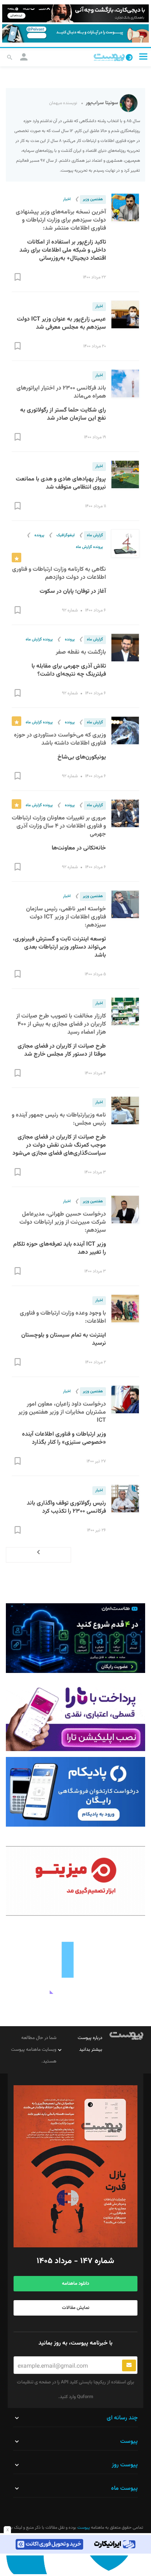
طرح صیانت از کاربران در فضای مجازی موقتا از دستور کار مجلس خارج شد (62, 1050)
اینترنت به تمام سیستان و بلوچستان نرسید (64, 1339)
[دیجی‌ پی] (75, 13)
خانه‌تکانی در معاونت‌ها (79, 848)
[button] (143, 57)
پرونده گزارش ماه (89, 547)
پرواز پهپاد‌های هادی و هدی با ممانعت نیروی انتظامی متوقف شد (61, 483)
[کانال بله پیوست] (75, 33)
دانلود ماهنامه (75, 2284)
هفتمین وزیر (93, 199)
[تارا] (75, 1716)
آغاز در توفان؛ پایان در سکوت (73, 591)
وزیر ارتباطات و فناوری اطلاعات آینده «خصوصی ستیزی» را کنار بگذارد (64, 1438)
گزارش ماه (95, 535)
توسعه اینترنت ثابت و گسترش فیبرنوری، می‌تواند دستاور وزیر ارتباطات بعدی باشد (59, 947)
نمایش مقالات (76, 2308)
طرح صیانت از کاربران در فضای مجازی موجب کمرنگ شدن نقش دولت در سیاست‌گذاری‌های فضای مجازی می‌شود (59, 1145)
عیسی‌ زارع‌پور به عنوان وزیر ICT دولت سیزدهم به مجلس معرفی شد (61, 323)
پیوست (83, 2528)
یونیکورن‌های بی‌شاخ (82, 757)
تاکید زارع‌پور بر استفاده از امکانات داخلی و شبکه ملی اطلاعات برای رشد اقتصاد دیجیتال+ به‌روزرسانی (63, 250)
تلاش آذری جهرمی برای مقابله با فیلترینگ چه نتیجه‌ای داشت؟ (69, 670)
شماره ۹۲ (70, 610)
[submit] (129, 2365)
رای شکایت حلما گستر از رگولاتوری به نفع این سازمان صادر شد (63, 414)
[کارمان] (75, 1959)
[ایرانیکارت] (75, 2544)
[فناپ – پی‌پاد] (75, 1792)
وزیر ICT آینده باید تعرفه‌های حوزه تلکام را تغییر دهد (60, 1248)
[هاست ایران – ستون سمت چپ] (75, 1638)
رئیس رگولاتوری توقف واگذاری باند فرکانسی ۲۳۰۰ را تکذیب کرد (66, 1507)
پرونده (39, 535)
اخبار (67, 199)
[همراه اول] (75, 2565)
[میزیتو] (75, 1881)
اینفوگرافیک (66, 535)
